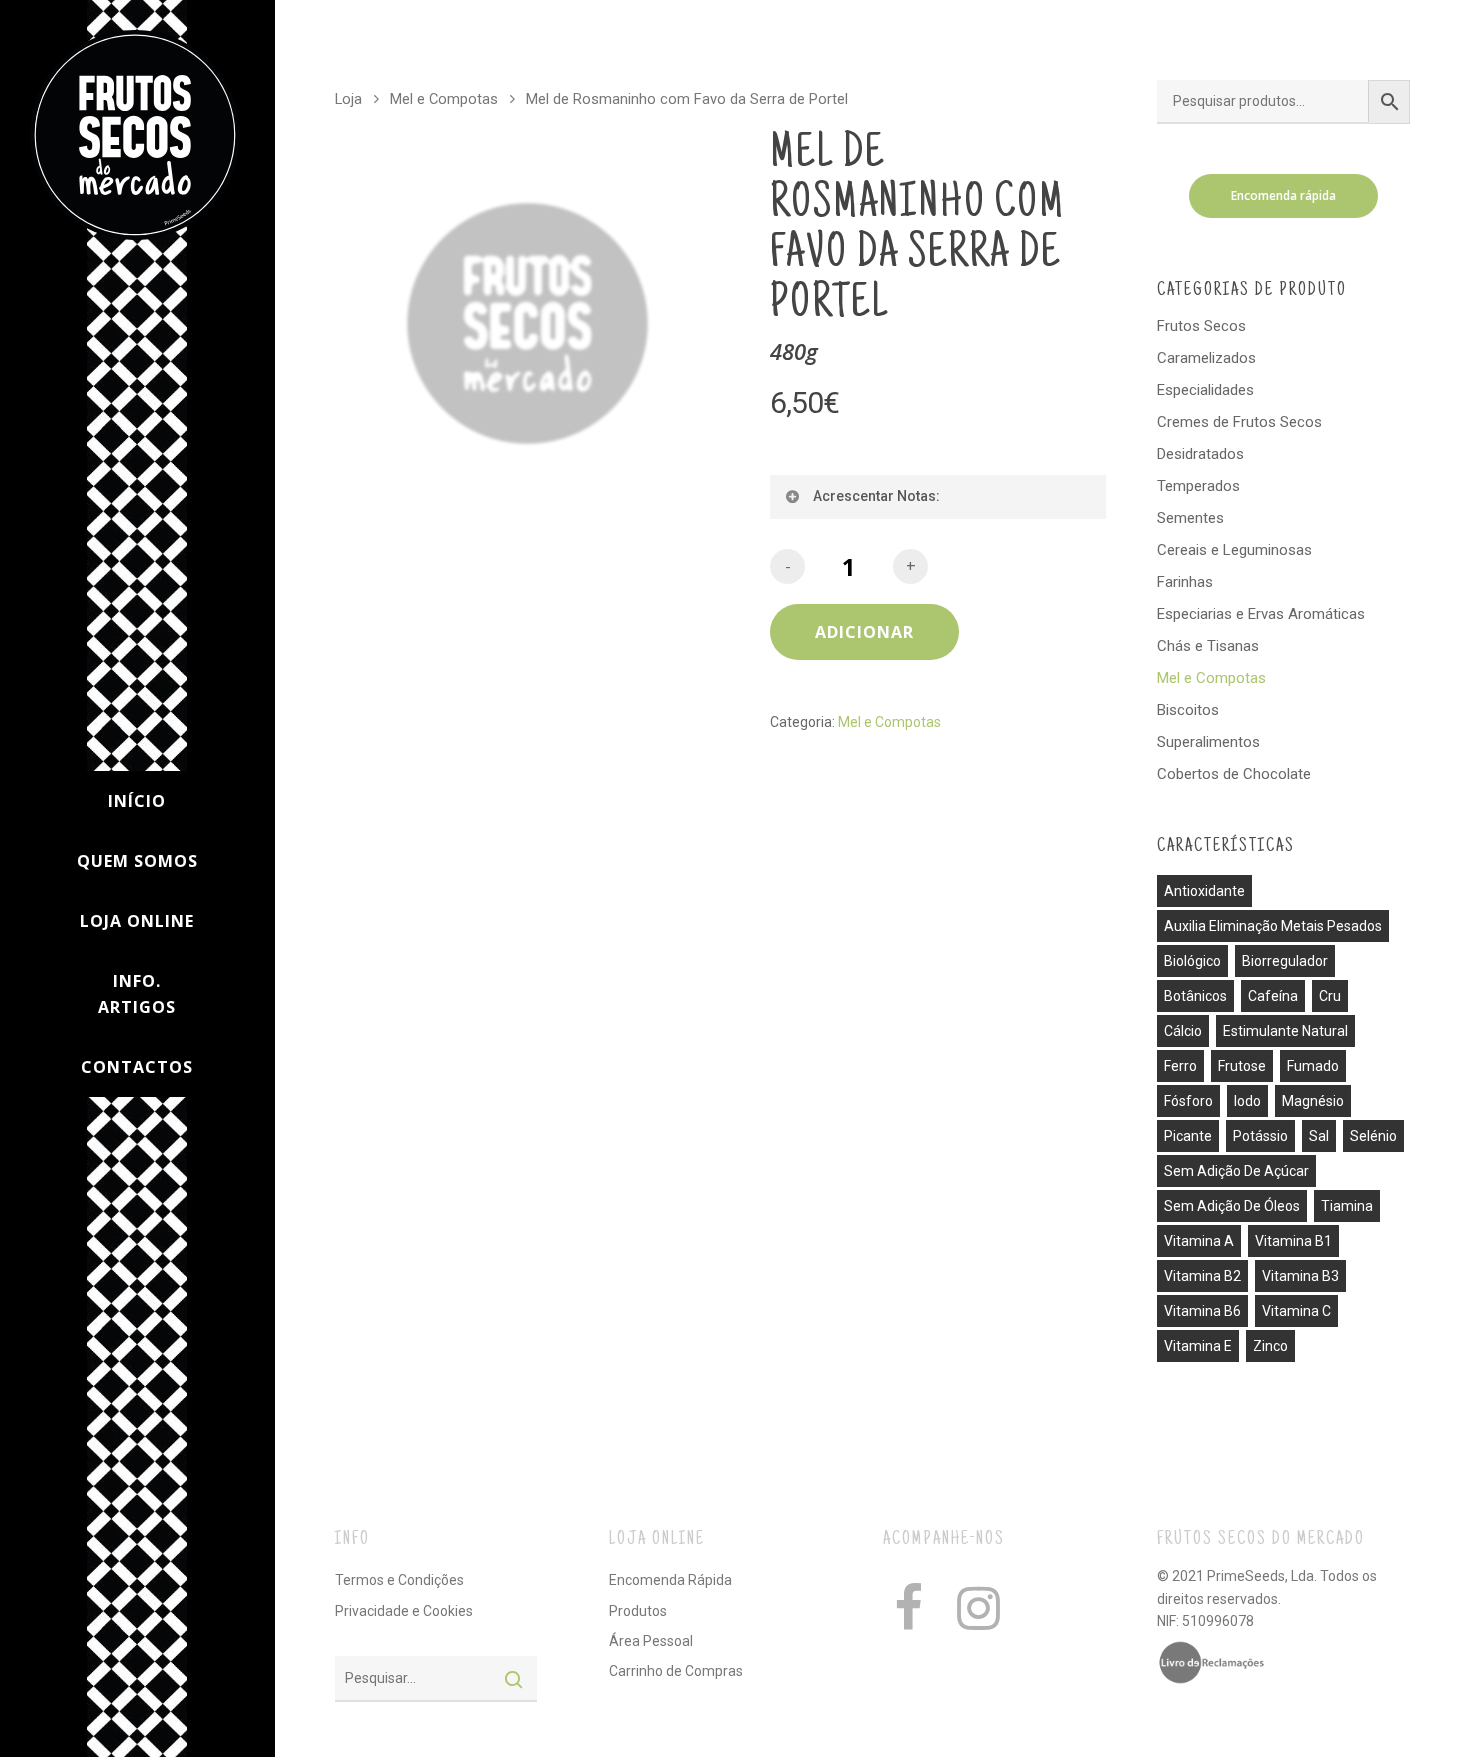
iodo (1247, 1101)
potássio (1260, 1136)
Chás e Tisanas (1208, 646)
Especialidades (1205, 390)
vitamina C (1296, 1311)
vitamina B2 (1202, 1276)
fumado (1313, 1066)
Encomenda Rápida (670, 1580)
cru (1330, 996)
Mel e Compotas (444, 99)
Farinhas (1185, 582)
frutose (1242, 1066)
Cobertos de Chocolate (1234, 774)
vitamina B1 (1293, 1241)
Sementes (1190, 518)
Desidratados (1200, 454)
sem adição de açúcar (1236, 1171)
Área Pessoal (651, 1641)
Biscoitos (1188, 710)
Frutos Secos (1201, 326)
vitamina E (1198, 1346)
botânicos (1195, 996)
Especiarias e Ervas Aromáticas (1261, 614)
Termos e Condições (399, 1580)
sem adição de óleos (1232, 1206)
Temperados (1198, 486)
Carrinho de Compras (676, 1671)
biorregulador (1285, 961)
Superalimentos (1208, 742)
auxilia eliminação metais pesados (1273, 926)
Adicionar (864, 632)
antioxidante (1204, 891)
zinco (1270, 1346)
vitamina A (1199, 1241)
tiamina (1347, 1206)
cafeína (1273, 996)
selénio (1373, 1136)
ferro (1180, 1066)
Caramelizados (1206, 358)
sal (1319, 1136)
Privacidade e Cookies (404, 1611)
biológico (1192, 961)
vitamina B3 (1300, 1276)
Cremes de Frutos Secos (1239, 422)
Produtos (638, 1611)
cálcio (1183, 1031)
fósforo (1188, 1101)
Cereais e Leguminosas (1234, 550)
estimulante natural (1285, 1031)
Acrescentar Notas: (876, 496)
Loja (348, 99)
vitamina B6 (1202, 1311)
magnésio (1313, 1101)
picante (1188, 1136)
